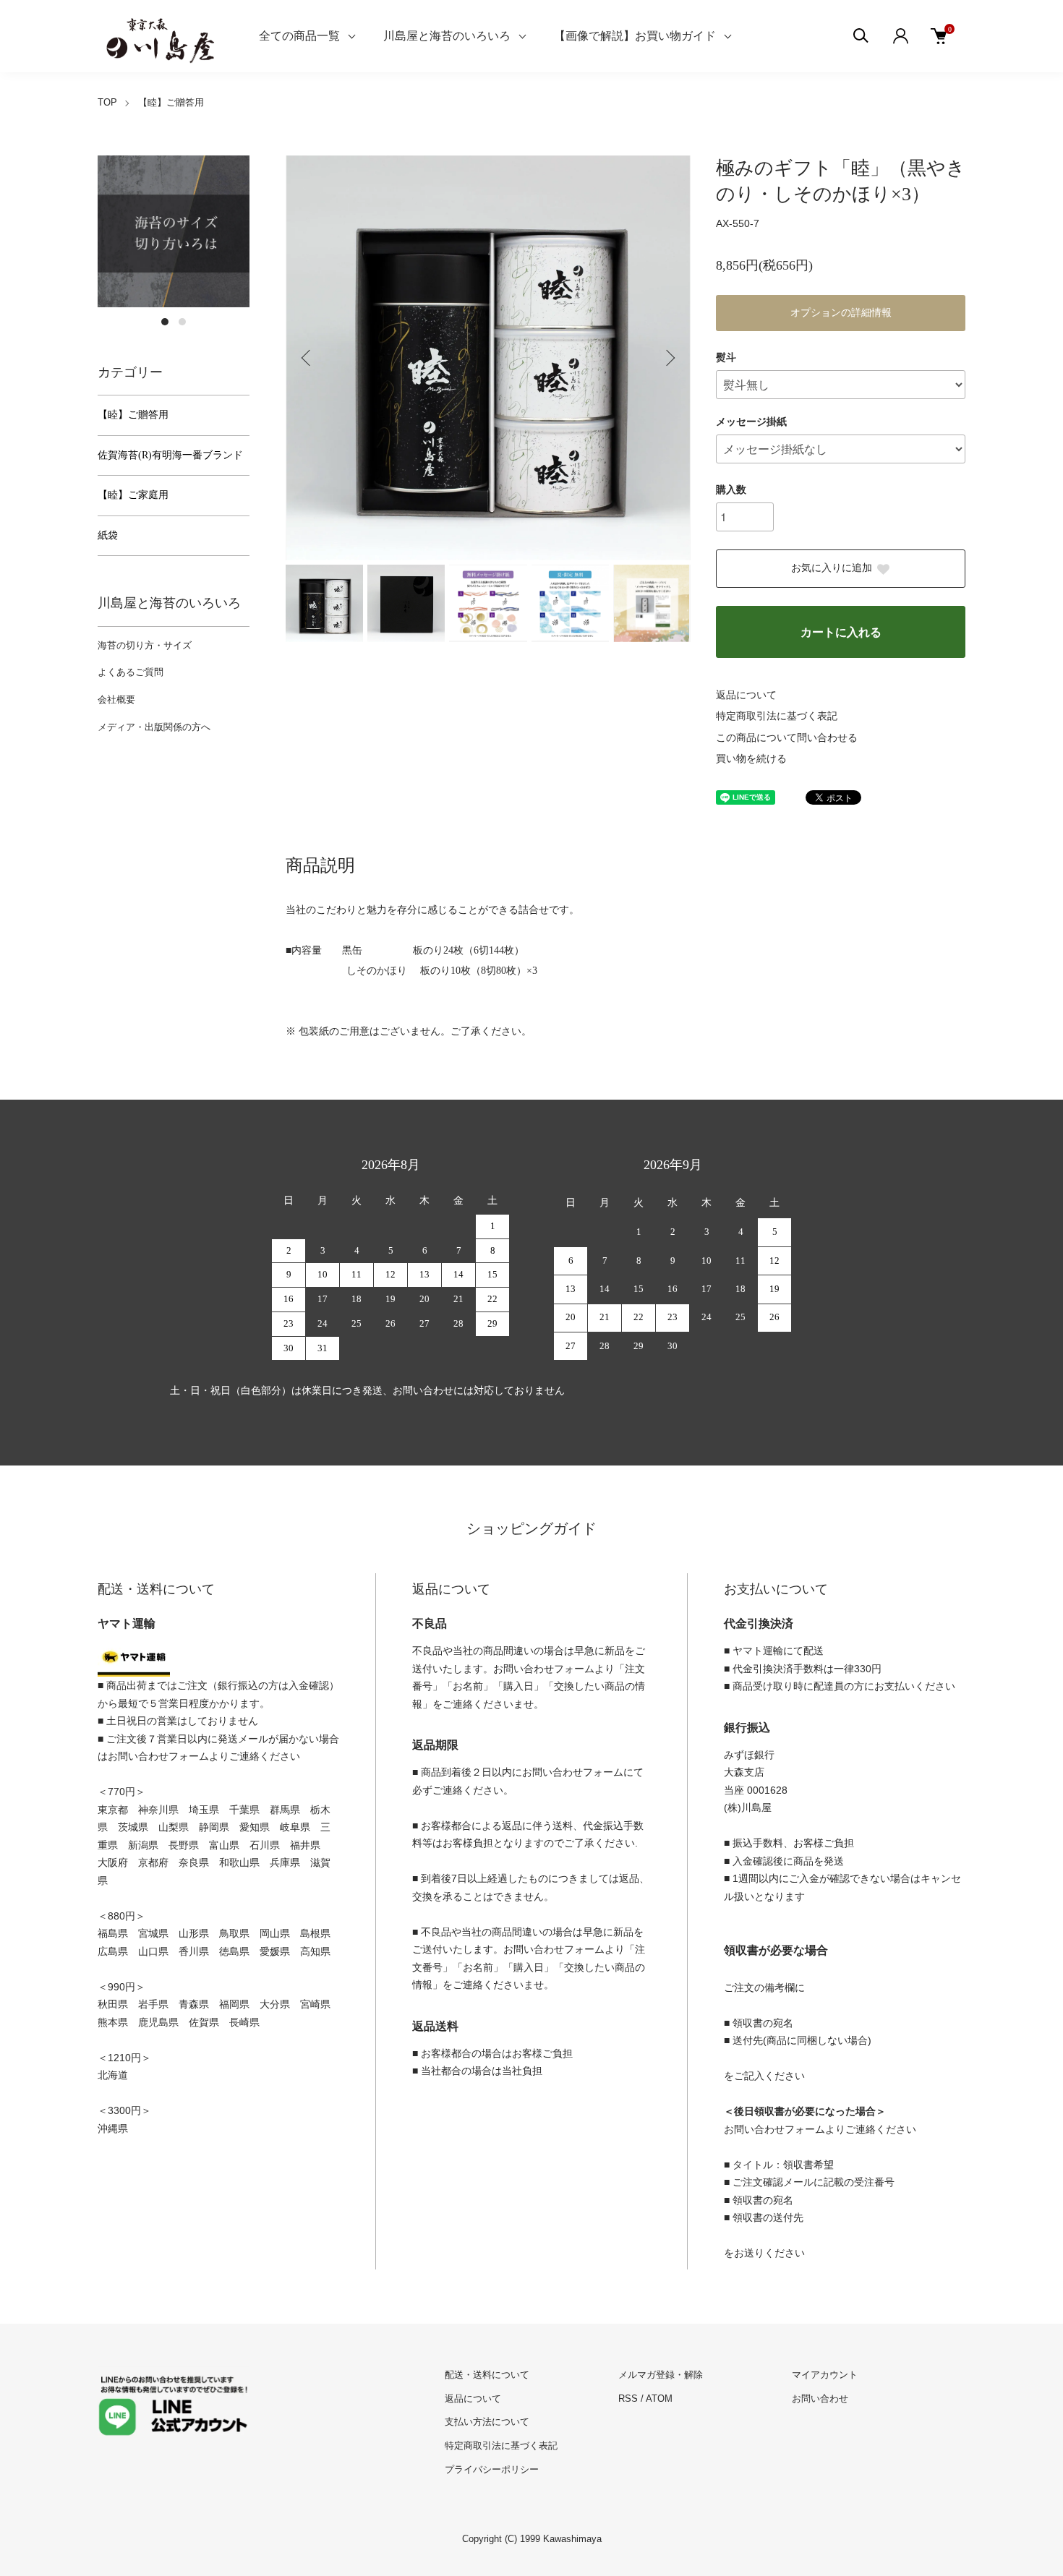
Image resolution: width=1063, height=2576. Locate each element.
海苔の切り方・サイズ (145, 645)
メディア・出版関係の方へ (154, 727)
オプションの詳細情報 (841, 313)
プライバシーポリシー (492, 2469)
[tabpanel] (174, 231)
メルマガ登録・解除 (661, 2375)
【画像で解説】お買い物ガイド (635, 36)
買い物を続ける (751, 759)
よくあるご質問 (131, 672)
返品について (746, 695)
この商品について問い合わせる (787, 738)
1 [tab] (165, 322)
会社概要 (116, 699)
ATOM (659, 2399)
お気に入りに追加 (832, 568)
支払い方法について (487, 2422)
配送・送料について (487, 2375)
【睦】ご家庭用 (133, 495)
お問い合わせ (820, 2399)
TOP (107, 102)
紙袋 (108, 535)
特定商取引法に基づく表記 (777, 716)
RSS (628, 2399)
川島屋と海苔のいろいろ (447, 36)
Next (669, 358)
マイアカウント (825, 2375)
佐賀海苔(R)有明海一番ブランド (170, 455)
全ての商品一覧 (299, 36)
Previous (307, 358)
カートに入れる (841, 632)
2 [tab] (182, 322)
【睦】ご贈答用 (171, 102)
